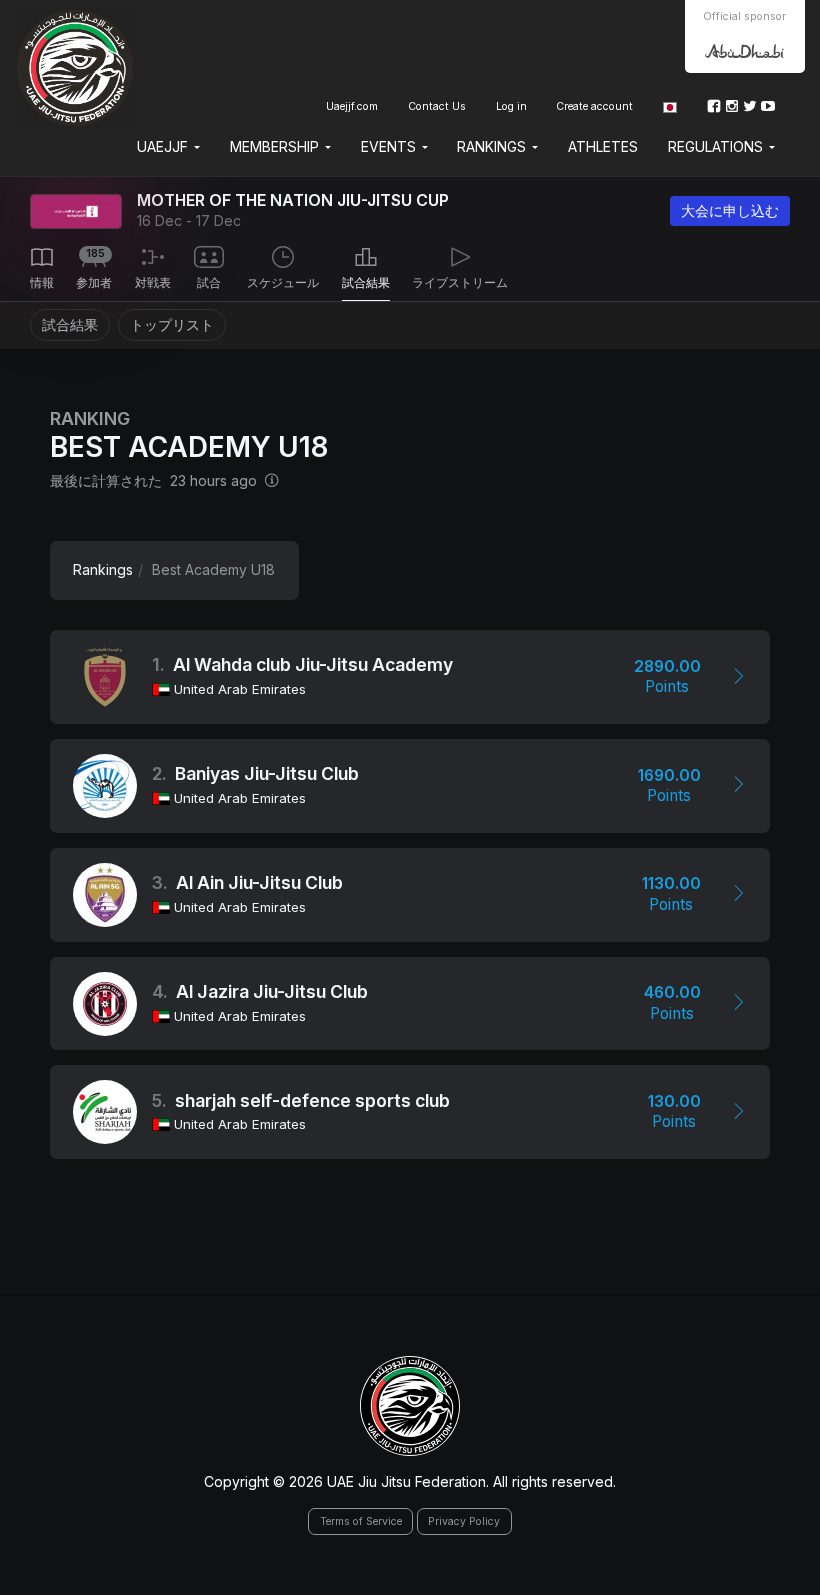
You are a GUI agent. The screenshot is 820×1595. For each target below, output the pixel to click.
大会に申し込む (730, 210)
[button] (670, 106)
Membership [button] (276, 146)
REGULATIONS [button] (717, 146)
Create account (594, 106)
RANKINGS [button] (493, 146)
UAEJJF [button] (164, 146)
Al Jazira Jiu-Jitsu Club (272, 991)
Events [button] (390, 146)
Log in (511, 106)
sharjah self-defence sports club (312, 1100)
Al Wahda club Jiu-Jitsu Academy (313, 664)
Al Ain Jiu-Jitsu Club (259, 882)
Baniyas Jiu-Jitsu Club (267, 773)
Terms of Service (361, 1521)
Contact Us (437, 106)
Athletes (603, 146)
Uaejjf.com (352, 106)
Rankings (103, 569)
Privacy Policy (464, 1521)
